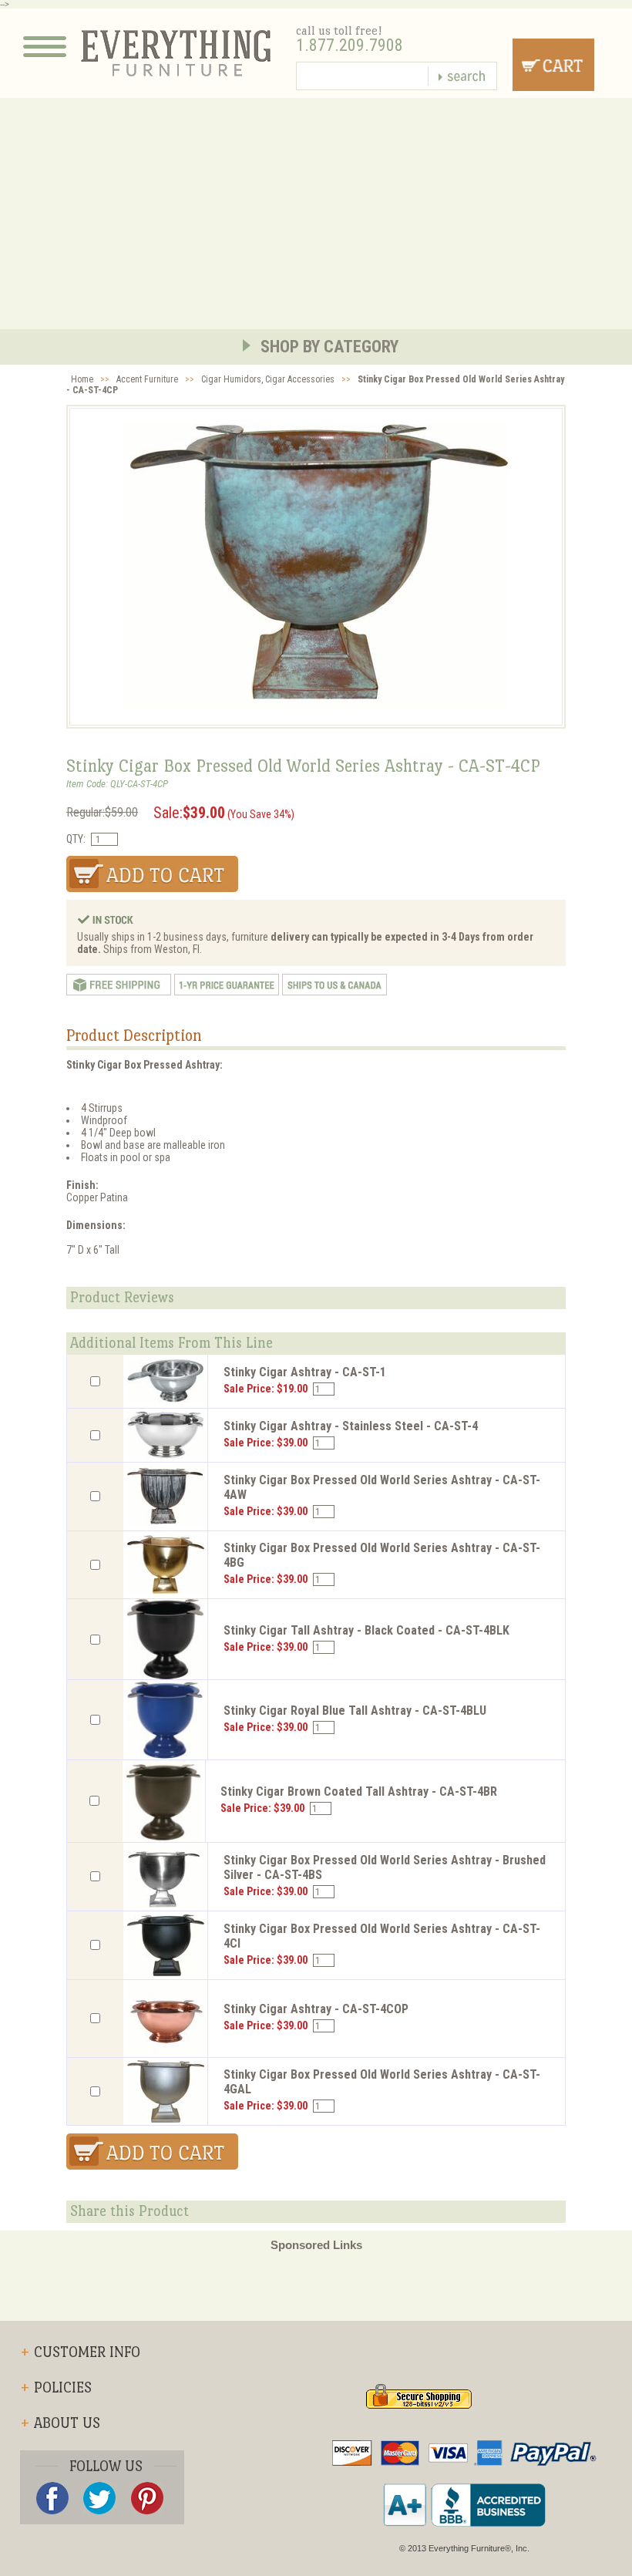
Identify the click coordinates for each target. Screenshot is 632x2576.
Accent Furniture (147, 379)
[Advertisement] (316, 214)
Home (82, 379)
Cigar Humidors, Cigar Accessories (268, 379)
